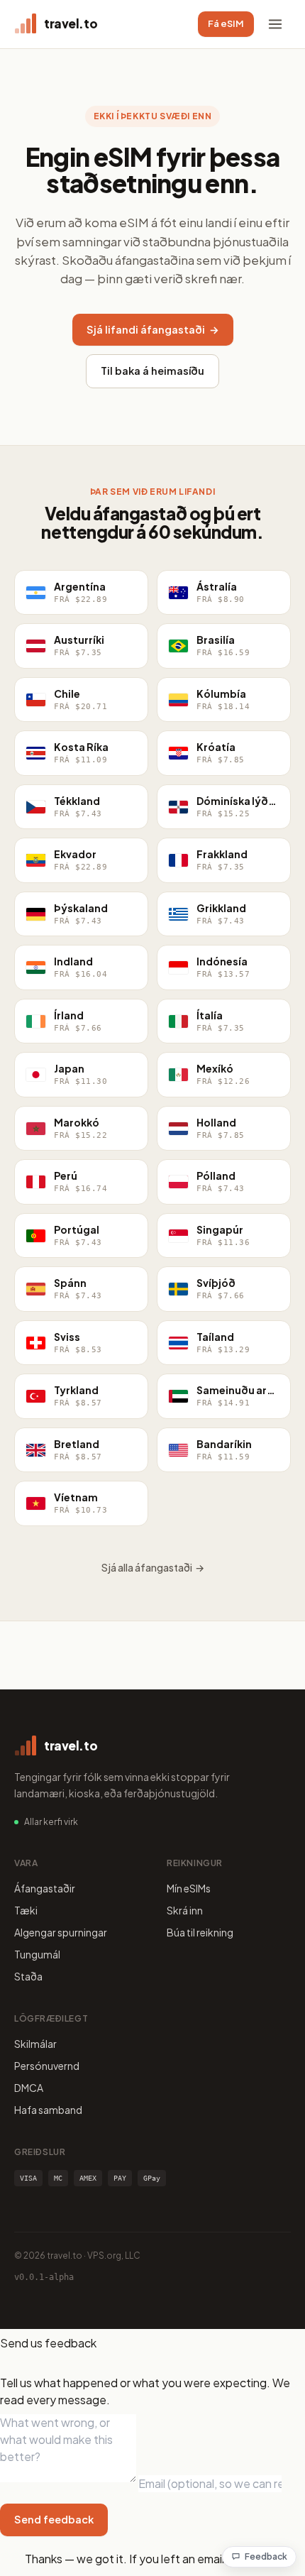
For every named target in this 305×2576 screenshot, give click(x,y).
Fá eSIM (226, 23)
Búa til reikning (200, 1932)
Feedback (266, 2556)
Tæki (26, 1910)
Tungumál (37, 1954)
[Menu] (275, 24)
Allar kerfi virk (51, 1822)
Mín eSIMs (189, 1888)
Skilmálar (35, 2044)
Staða (28, 1976)
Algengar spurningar (61, 1932)
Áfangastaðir (45, 1888)
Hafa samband (48, 2110)
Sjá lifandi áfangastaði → (153, 329)
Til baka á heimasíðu (152, 371)
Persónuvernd (47, 2066)
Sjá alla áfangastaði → (153, 1567)
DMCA (29, 2088)
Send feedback (54, 2519)
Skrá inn (185, 1910)
